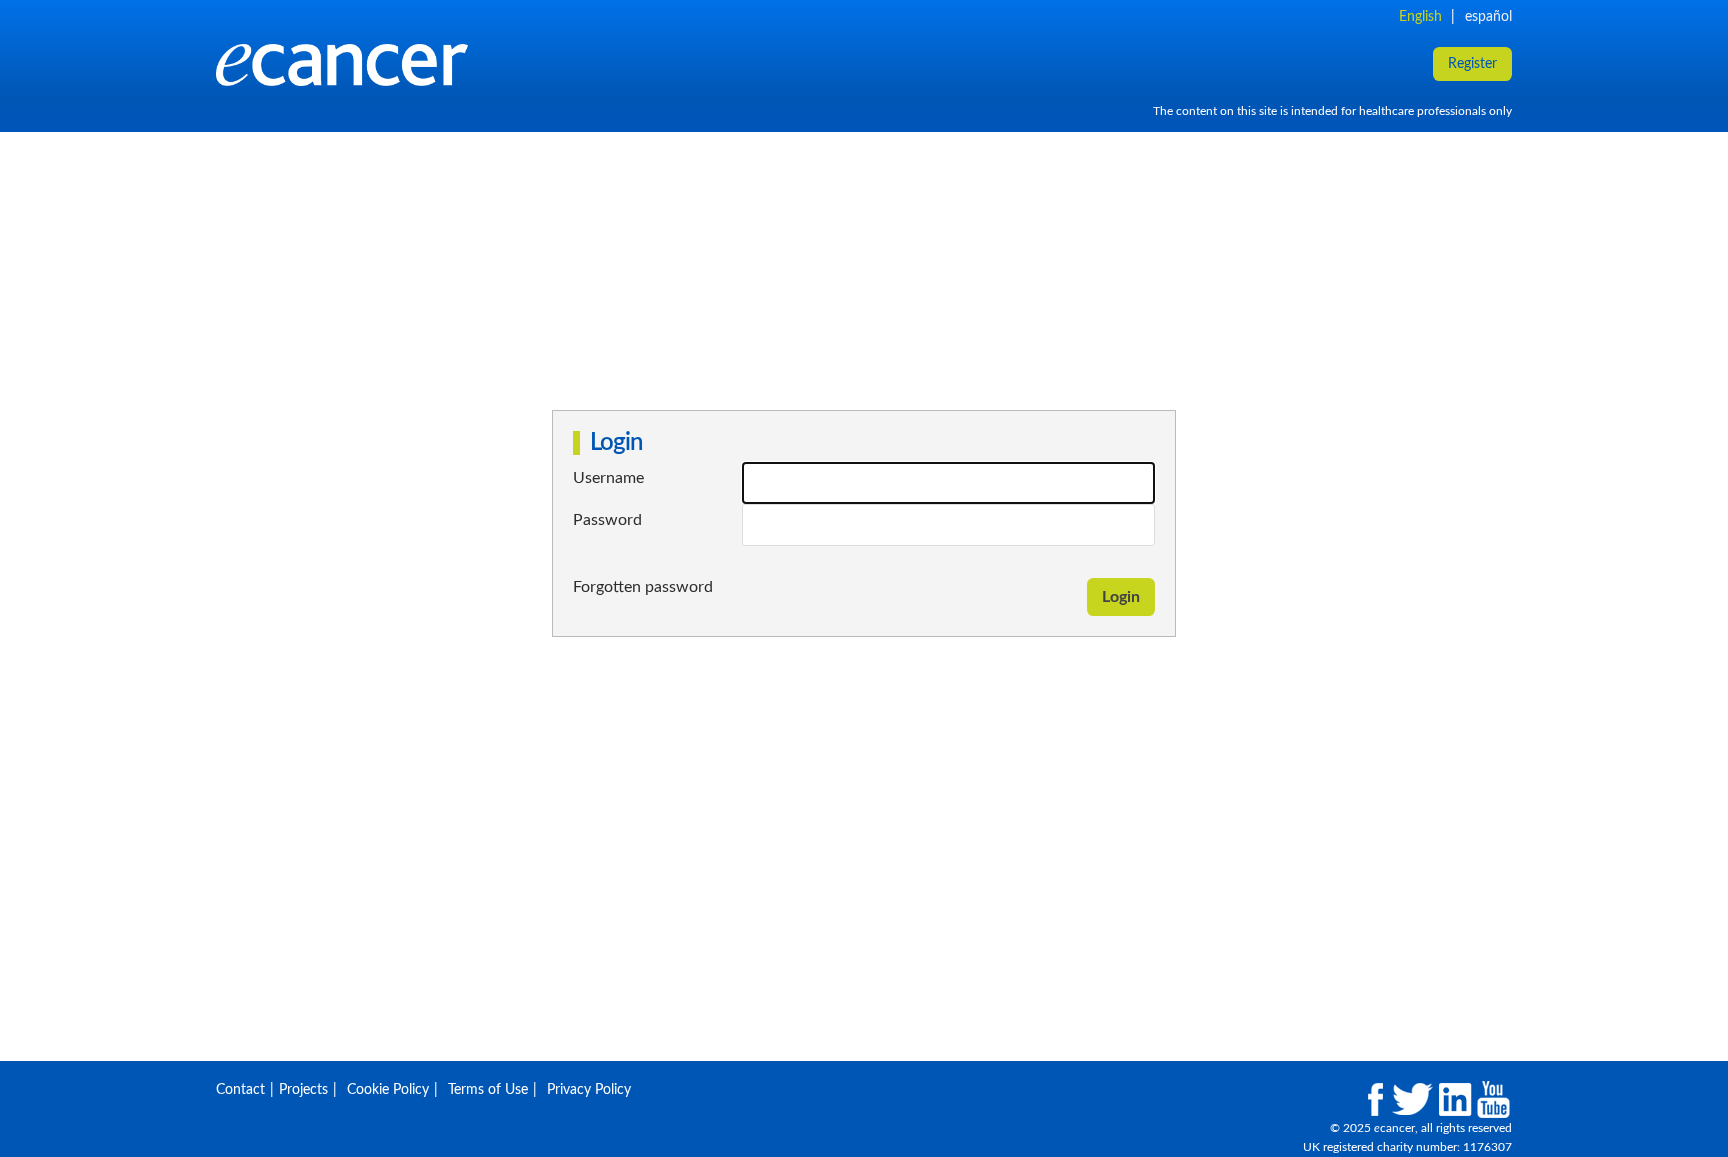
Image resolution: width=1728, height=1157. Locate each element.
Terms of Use (488, 1090)
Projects (303, 1090)
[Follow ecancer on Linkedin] (1455, 1099)
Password (607, 520)
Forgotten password (643, 587)
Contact (240, 1090)
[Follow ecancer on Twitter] (1411, 1099)
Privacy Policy (589, 1090)
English (1420, 17)
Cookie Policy (388, 1090)
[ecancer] (805, 65)
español (1488, 17)
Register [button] (1472, 64)
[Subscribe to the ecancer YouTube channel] (1493, 1099)
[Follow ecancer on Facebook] (1376, 1100)
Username (608, 478)
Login (1121, 597)
